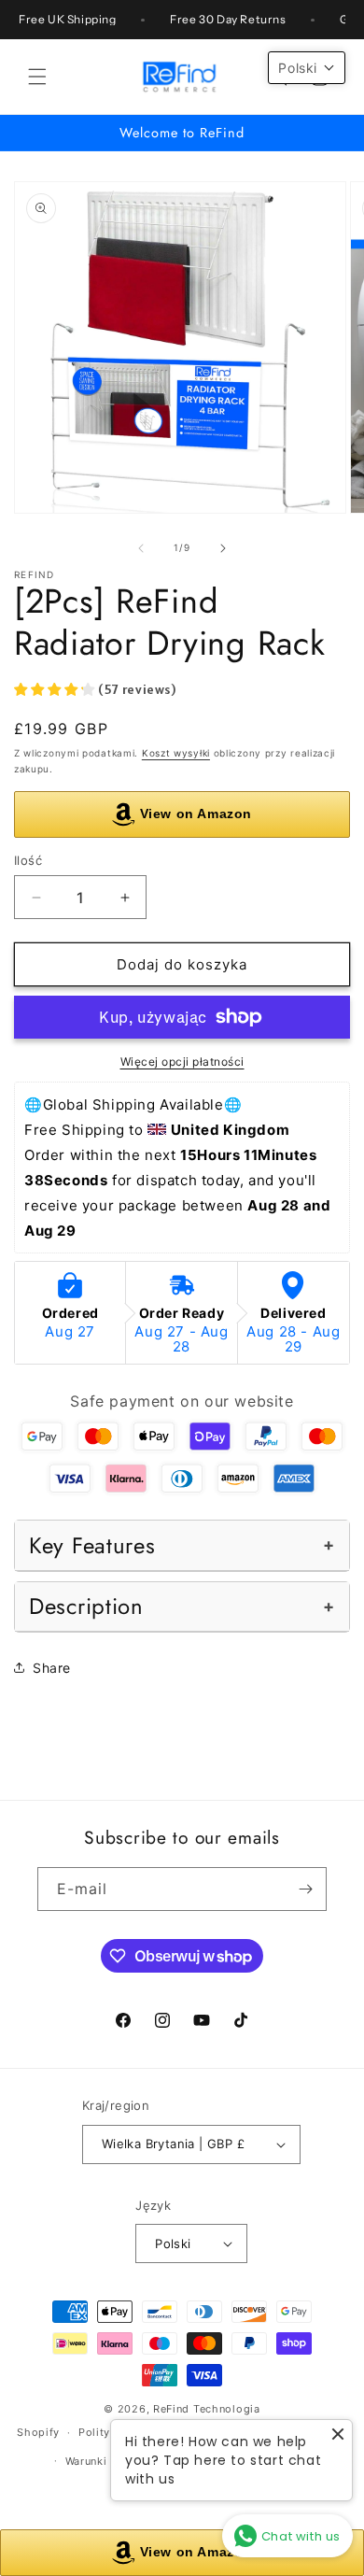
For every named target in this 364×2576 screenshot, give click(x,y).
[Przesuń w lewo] (141, 548)
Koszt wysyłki (176, 753)
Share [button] (52, 1668)
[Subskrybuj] (305, 1889)
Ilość (28, 860)
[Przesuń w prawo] (223, 548)
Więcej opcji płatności (182, 1062)
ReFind (171, 2409)
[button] (37, 77)
